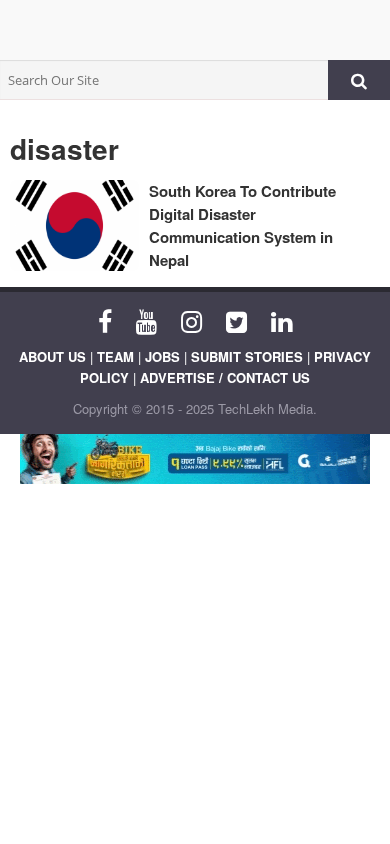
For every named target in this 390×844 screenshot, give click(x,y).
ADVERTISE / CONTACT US (225, 377)
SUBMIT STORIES (247, 356)
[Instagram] (191, 320)
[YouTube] (146, 320)
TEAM (115, 356)
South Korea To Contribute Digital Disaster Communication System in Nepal (242, 225)
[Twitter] (236, 320)
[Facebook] (105, 320)
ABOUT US (52, 356)
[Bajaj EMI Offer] (195, 459)
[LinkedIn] (281, 320)
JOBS (162, 356)
